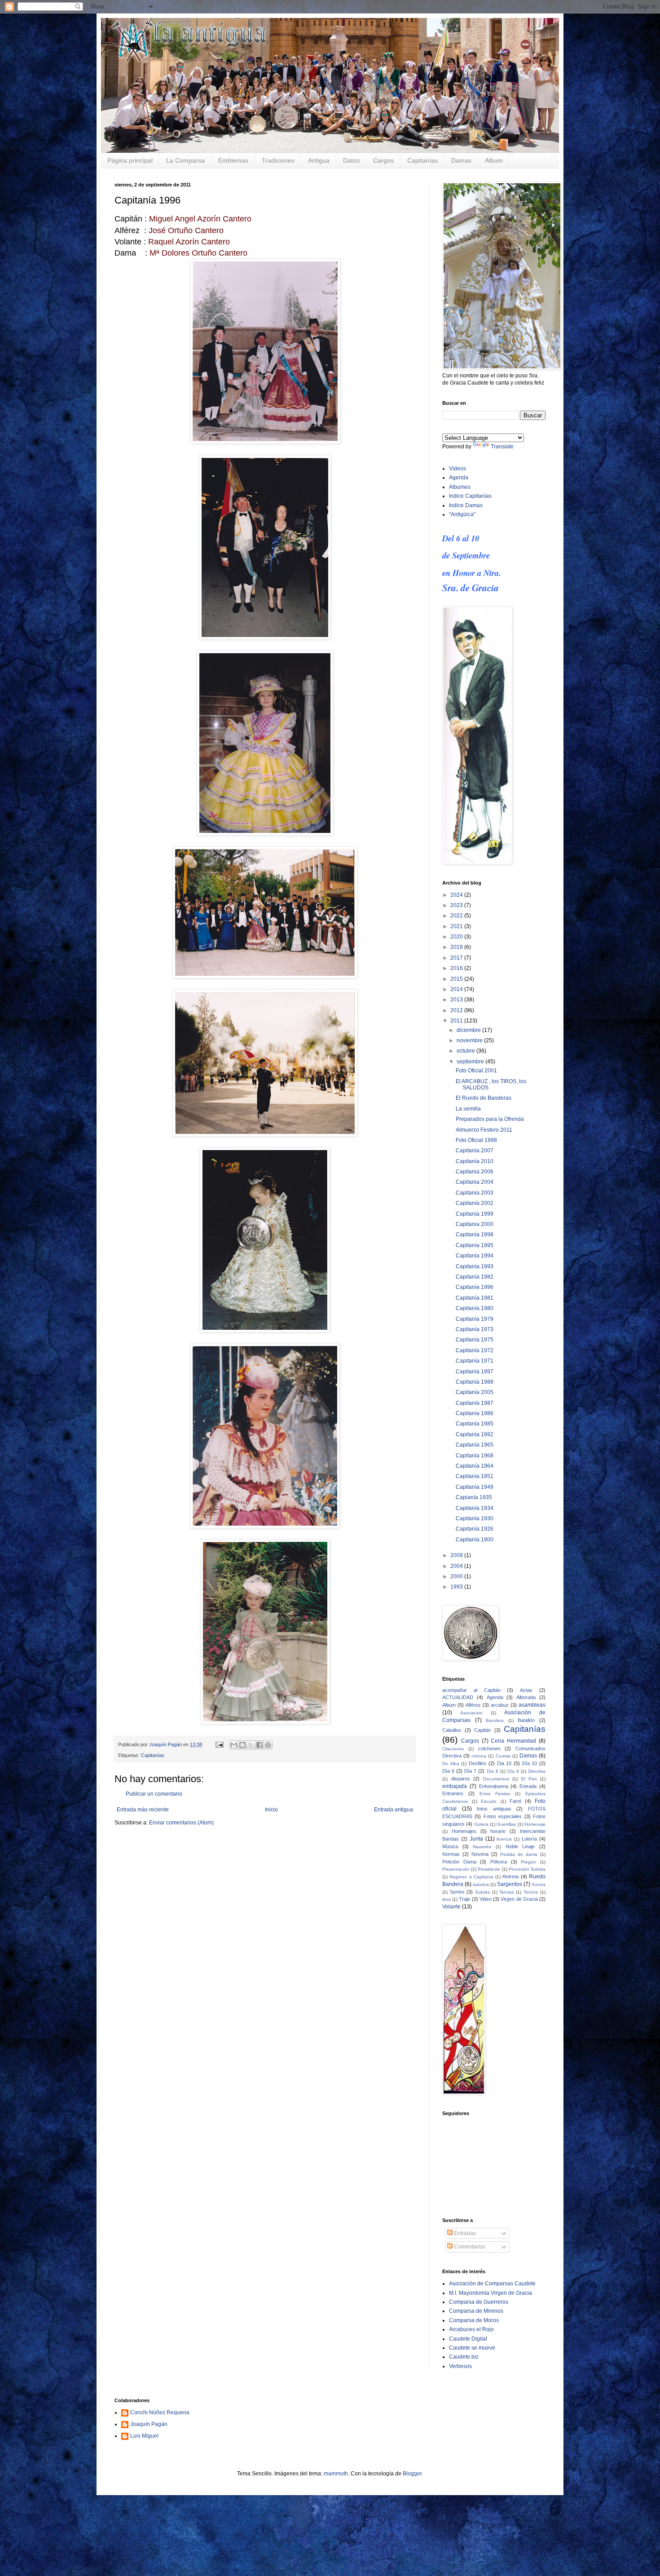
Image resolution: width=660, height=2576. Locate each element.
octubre (466, 1051)
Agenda (459, 478)
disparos (461, 1779)
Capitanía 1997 (475, 1372)
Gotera (481, 1824)
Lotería (529, 1839)
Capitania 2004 (475, 1182)
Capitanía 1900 (475, 1540)
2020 (457, 937)
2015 (457, 979)
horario (498, 1831)
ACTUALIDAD (458, 1697)
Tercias (506, 1892)
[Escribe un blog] (242, 1745)
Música (450, 1846)
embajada (455, 1786)
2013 (457, 1000)
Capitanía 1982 (475, 1277)
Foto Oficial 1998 (476, 1140)
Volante (451, 1907)
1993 (457, 1587)
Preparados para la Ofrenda (490, 1119)
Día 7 (470, 1771)
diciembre (469, 1030)
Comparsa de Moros (474, 2320)
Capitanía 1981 (475, 1298)
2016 (457, 968)
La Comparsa (185, 160)
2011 (457, 1021)
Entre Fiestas (495, 1794)
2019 (457, 947)
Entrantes (453, 1793)
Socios (539, 1884)
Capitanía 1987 (475, 1403)
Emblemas (233, 160)
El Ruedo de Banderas (484, 1098)
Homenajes (464, 1831)
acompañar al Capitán (471, 1690)
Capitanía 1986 (475, 1413)
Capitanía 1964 (475, 1466)
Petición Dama (459, 1862)
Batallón (526, 1720)
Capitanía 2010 (475, 1161)
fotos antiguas (494, 1809)
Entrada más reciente (143, 1810)
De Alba (451, 1764)
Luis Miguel (144, 2436)
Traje (464, 1899)
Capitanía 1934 (475, 1508)
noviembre (470, 1040)
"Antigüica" (462, 514)
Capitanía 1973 (475, 1329)
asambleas (532, 1705)
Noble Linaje (520, 1846)
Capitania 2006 (475, 1172)
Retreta (510, 1877)
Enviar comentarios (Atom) (181, 1823)
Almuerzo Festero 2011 (484, 1130)
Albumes (460, 487)
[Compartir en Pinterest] (268, 1745)
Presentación (456, 1869)
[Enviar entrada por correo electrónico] (219, 1744)
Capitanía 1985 (475, 1424)
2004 (457, 1566)
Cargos (383, 160)
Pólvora (499, 1862)
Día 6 (448, 1771)
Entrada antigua (394, 1810)
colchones (489, 1748)
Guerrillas (506, 1824)
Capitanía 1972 (475, 1350)
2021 (457, 926)
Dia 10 (504, 1763)
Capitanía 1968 (475, 1456)
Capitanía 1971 (475, 1361)
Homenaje (535, 1824)
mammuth (336, 2474)
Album (494, 160)
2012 (457, 1010)
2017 (457, 958)
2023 (457, 905)
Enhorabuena (494, 1786)
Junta (476, 1839)
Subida (482, 1892)
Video (486, 1899)
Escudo (489, 1801)
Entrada (528, 1786)
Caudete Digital (468, 2339)
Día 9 (513, 1771)
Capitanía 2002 (475, 1203)
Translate (502, 447)
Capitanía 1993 (475, 1266)
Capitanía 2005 (475, 1392)
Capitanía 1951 (475, 1476)
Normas (451, 1854)
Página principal (130, 160)
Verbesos (460, 2366)
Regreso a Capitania (471, 1877)
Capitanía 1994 (475, 1256)
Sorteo (457, 1892)
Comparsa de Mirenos (476, 2311)
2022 (457, 916)
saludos (481, 1884)
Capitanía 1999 (475, 1214)
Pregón (528, 1862)
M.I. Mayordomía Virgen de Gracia (491, 2293)
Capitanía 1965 (475, 1445)
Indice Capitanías (470, 496)
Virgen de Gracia (519, 1899)
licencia (504, 1839)
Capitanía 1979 (475, 1319)
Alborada (526, 1697)
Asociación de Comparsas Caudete (492, 2284)
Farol (515, 1801)
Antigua (319, 160)
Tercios (531, 1892)
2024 (457, 895)
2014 (457, 989)
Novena (480, 1854)
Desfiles (477, 1763)
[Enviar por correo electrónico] (234, 1745)
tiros (447, 1899)
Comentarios (469, 2247)
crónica (479, 1756)
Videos (458, 469)
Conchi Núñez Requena (160, 2412)
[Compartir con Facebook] (260, 1745)
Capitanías (422, 160)
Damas (461, 160)
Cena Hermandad (513, 1741)
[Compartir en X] (251, 1745)
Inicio (271, 1810)
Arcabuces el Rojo (471, 2329)
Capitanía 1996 (475, 1287)
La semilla (468, 1109)
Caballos (452, 1730)
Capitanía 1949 (475, 1487)
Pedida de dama (519, 1854)
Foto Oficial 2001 (476, 1071)
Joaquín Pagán (149, 2424)
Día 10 (530, 1763)
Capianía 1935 (474, 1497)
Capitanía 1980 (475, 1308)
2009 (457, 1555)
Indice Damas (466, 505)
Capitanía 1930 (475, 1518)
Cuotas (503, 1756)
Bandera (495, 1720)
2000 (457, 1576)
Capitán (482, 1730)
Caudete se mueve (472, 2348)
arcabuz (500, 1705)
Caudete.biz (464, 2357)
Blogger (412, 2474)
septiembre (471, 1062)
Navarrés (482, 1847)
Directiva (537, 1771)
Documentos (496, 1779)
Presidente (489, 1869)
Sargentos (510, 1884)
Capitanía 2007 (475, 1151)
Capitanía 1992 (475, 1434)
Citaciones (453, 1749)
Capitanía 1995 (475, 1245)
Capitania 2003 (475, 1193)
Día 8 (493, 1771)
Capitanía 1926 (475, 1529)
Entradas (464, 2233)
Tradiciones (278, 160)
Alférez (473, 1705)
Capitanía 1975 (475, 1340)
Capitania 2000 (475, 1224)
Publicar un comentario (154, 1794)
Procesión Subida (527, 1869)
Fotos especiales (503, 1816)
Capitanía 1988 (475, 1382)
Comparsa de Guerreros (479, 2302)
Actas (526, 1690)
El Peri (529, 1779)
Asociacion (471, 1713)
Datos (351, 160)
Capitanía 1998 (475, 1235)
